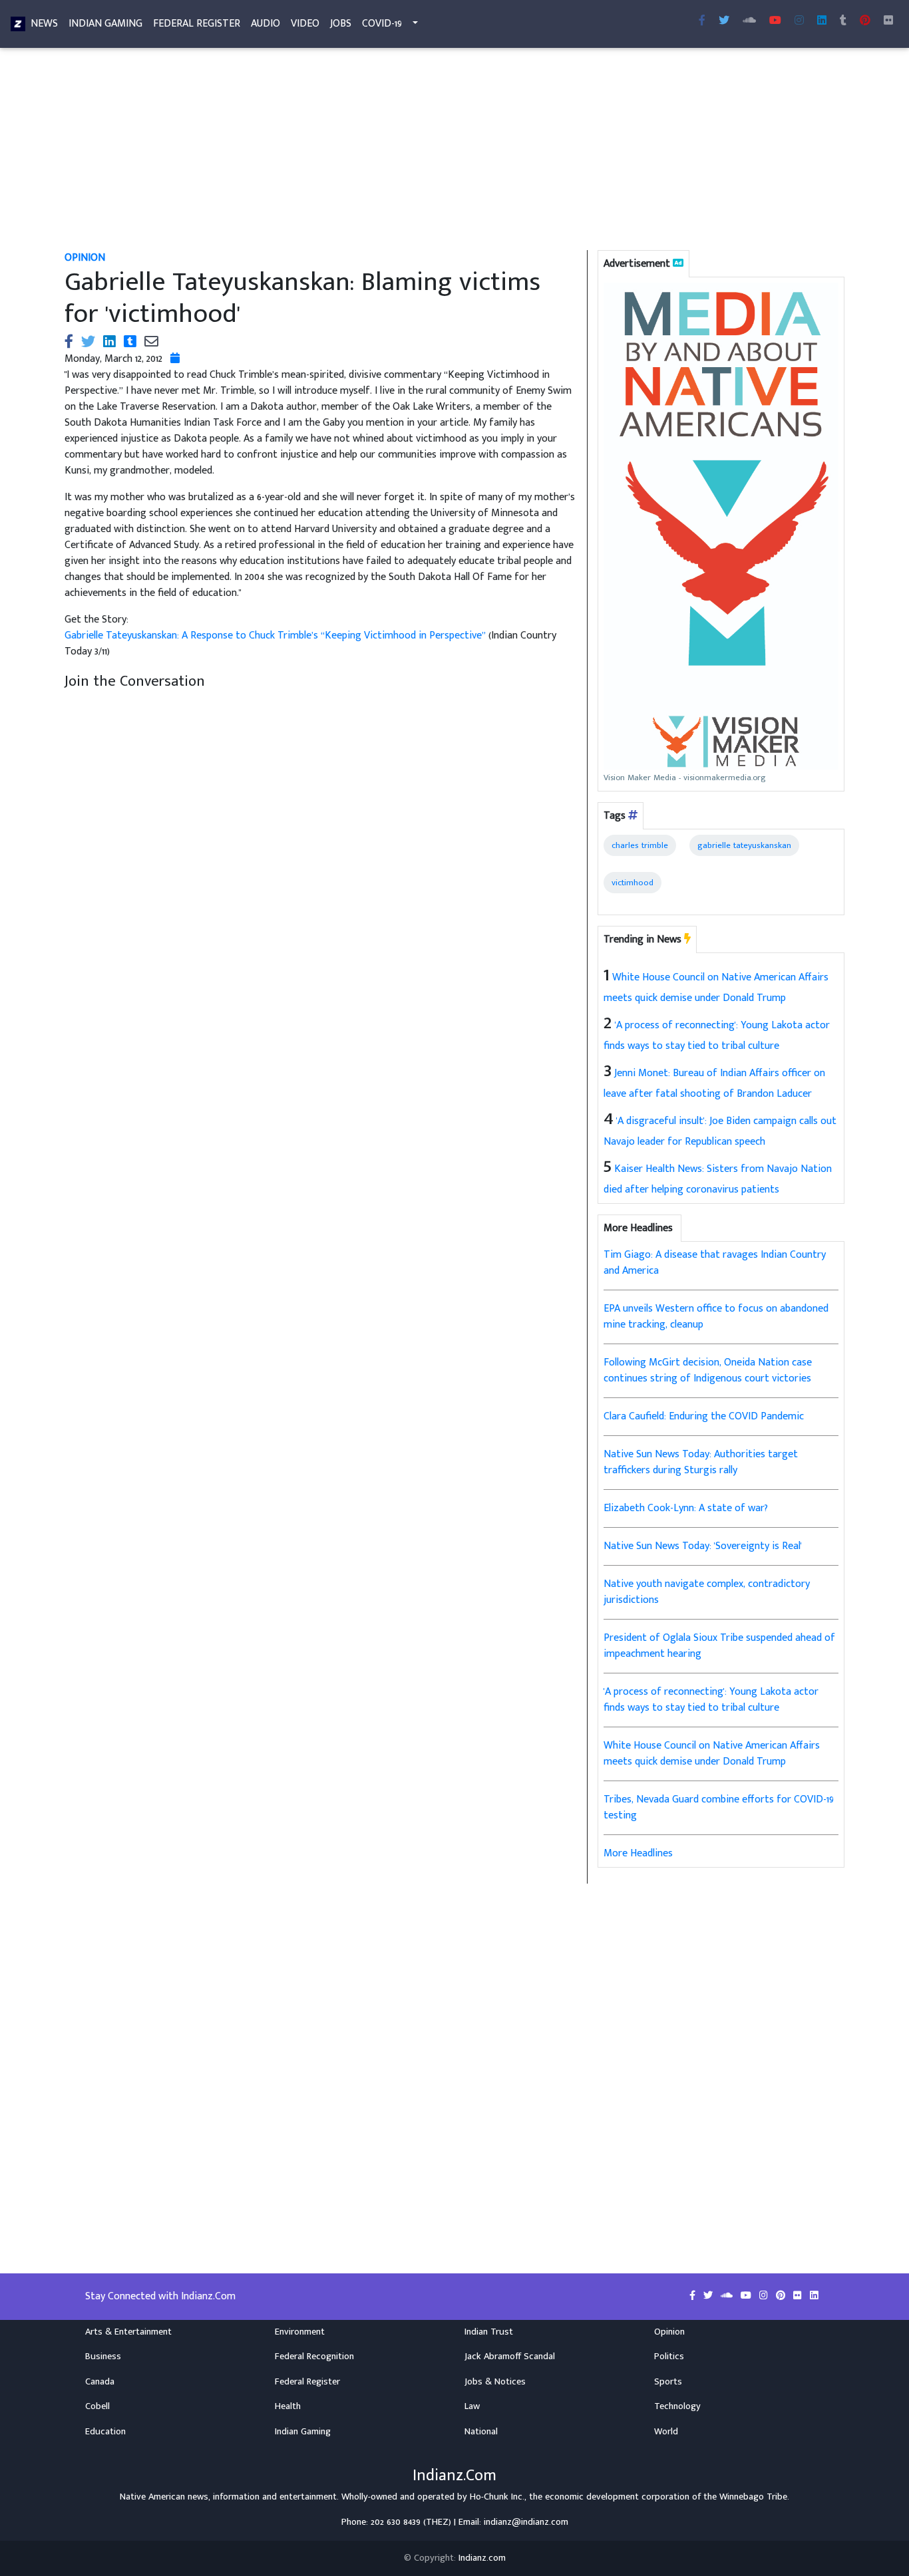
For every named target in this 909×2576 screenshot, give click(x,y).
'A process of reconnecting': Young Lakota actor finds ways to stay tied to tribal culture (711, 1700)
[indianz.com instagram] (799, 21)
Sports (668, 2382)
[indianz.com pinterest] (865, 21)
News (44, 24)
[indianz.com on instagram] (765, 2296)
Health (288, 2406)
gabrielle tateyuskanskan (744, 845)
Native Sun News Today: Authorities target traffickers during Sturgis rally (701, 1462)
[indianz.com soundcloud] (749, 21)
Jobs (341, 24)
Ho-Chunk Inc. (497, 2497)
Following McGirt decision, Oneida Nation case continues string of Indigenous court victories (708, 1370)
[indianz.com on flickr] (888, 21)
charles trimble (640, 845)
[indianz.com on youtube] (775, 21)
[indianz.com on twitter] (709, 2296)
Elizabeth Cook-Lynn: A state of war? (686, 1508)
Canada (100, 2382)
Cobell (97, 2406)
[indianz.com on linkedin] (814, 2296)
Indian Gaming (105, 24)
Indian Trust (489, 2332)
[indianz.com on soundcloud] (728, 2296)
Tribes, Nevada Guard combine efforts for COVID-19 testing (719, 1807)
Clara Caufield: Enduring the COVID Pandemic (704, 1416)
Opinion (669, 2332)
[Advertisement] (454, 152)
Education (105, 2432)
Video (305, 24)
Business (103, 2357)
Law (472, 2406)
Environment (300, 2332)
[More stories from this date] (175, 359)
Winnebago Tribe (753, 2497)
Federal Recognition (314, 2357)
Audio (266, 24)
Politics (669, 2357)
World (666, 2432)
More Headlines (638, 1853)
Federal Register (197, 24)
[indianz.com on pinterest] (782, 2296)
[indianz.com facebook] (702, 21)
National (481, 2432)
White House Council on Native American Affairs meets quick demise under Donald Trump (712, 1754)
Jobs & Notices (495, 2382)
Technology (677, 2406)
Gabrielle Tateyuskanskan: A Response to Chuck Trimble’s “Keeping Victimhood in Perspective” (276, 636)
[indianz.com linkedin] (822, 21)
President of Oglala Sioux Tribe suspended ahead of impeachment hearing (719, 1646)
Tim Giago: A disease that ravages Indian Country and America (715, 1263)
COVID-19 (382, 24)
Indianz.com (482, 2558)
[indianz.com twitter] (724, 21)
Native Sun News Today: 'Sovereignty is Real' (703, 1546)
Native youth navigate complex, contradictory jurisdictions (707, 1592)
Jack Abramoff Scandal (510, 2357)
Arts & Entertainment (128, 2332)
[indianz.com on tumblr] (843, 21)
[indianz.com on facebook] (694, 2296)
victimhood (633, 883)
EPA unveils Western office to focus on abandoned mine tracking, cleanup (716, 1317)
